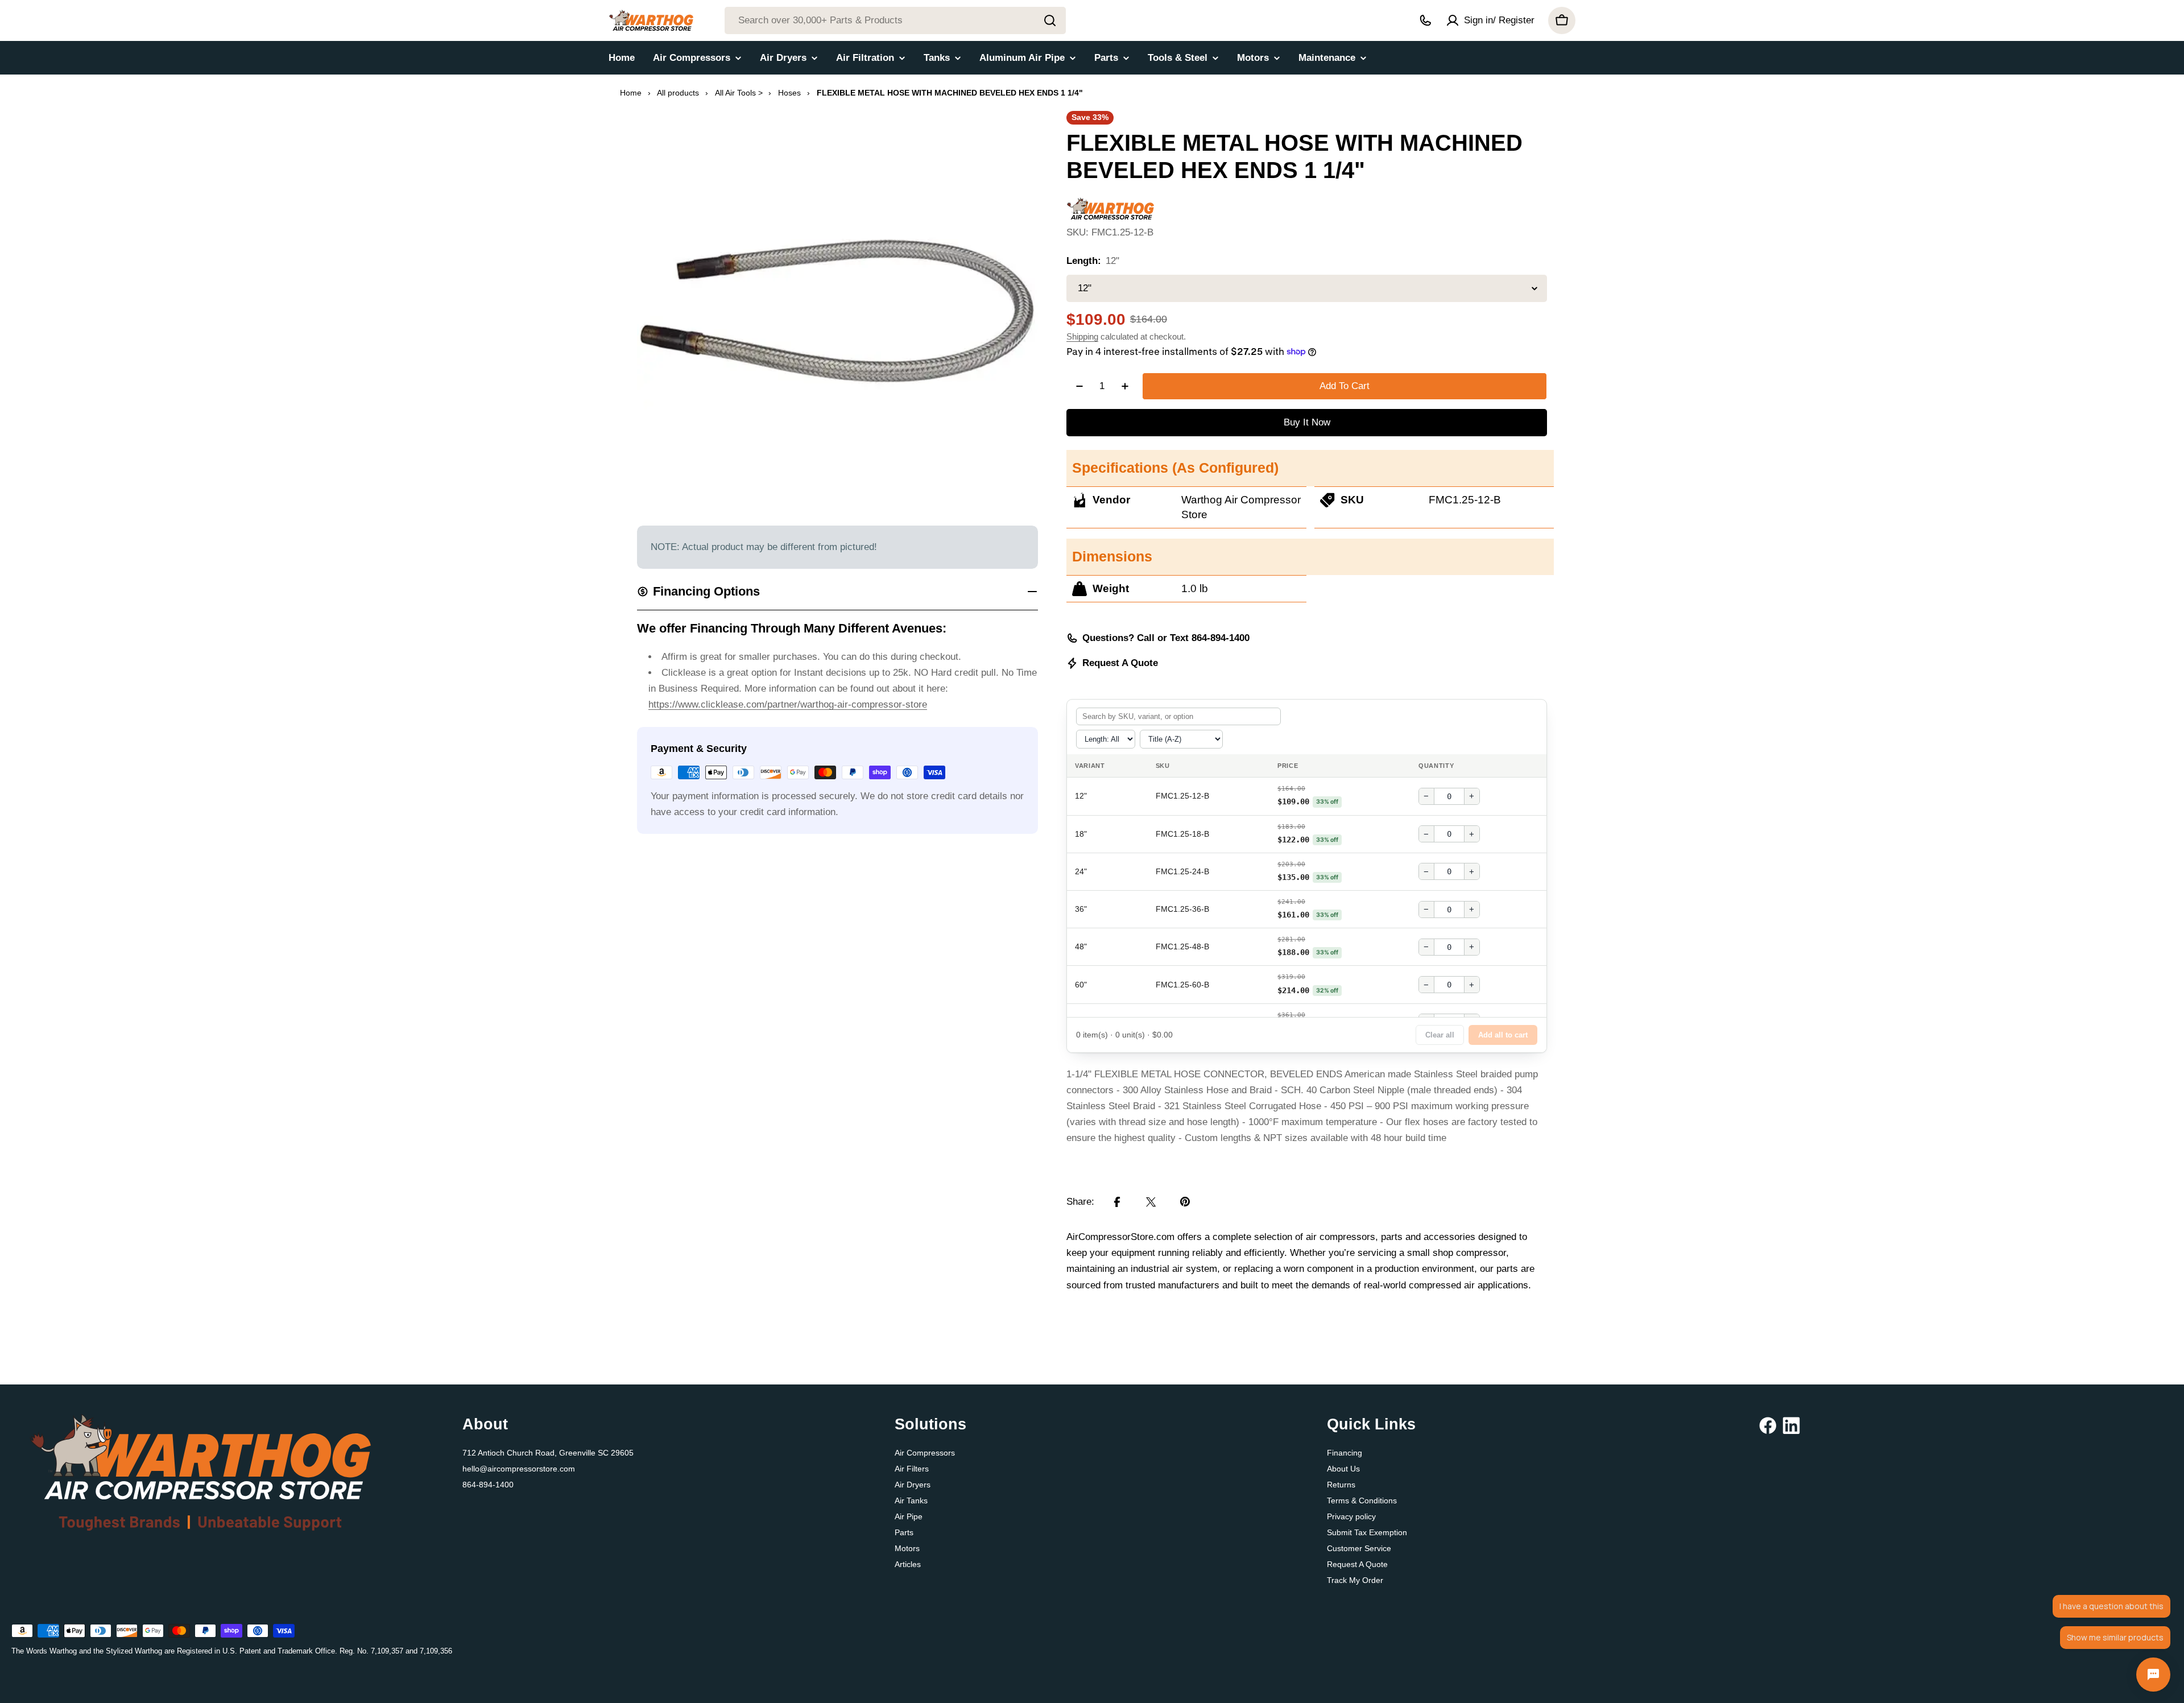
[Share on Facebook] (1117, 1202)
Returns (1341, 1485)
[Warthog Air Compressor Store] (1110, 205)
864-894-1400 (488, 1485)
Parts (904, 1532)
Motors (907, 1548)
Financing (1345, 1453)
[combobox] (895, 20)
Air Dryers (913, 1485)
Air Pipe (909, 1516)
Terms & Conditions (1362, 1501)
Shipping (1082, 336)
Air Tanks (911, 1501)
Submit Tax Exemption (1367, 1532)
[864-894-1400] (1425, 20)
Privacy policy (1351, 1516)
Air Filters (912, 1469)
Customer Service (1359, 1548)
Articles (908, 1564)
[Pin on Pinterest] (1185, 1202)
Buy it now (1307, 422)
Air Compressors (925, 1453)
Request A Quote (1120, 663)
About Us (1343, 1469)
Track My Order (1355, 1580)
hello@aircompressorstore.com (519, 1469)
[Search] (1050, 20)
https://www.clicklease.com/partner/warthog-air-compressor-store (788, 704)
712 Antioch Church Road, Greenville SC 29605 (548, 1453)
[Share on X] (1151, 1202)
